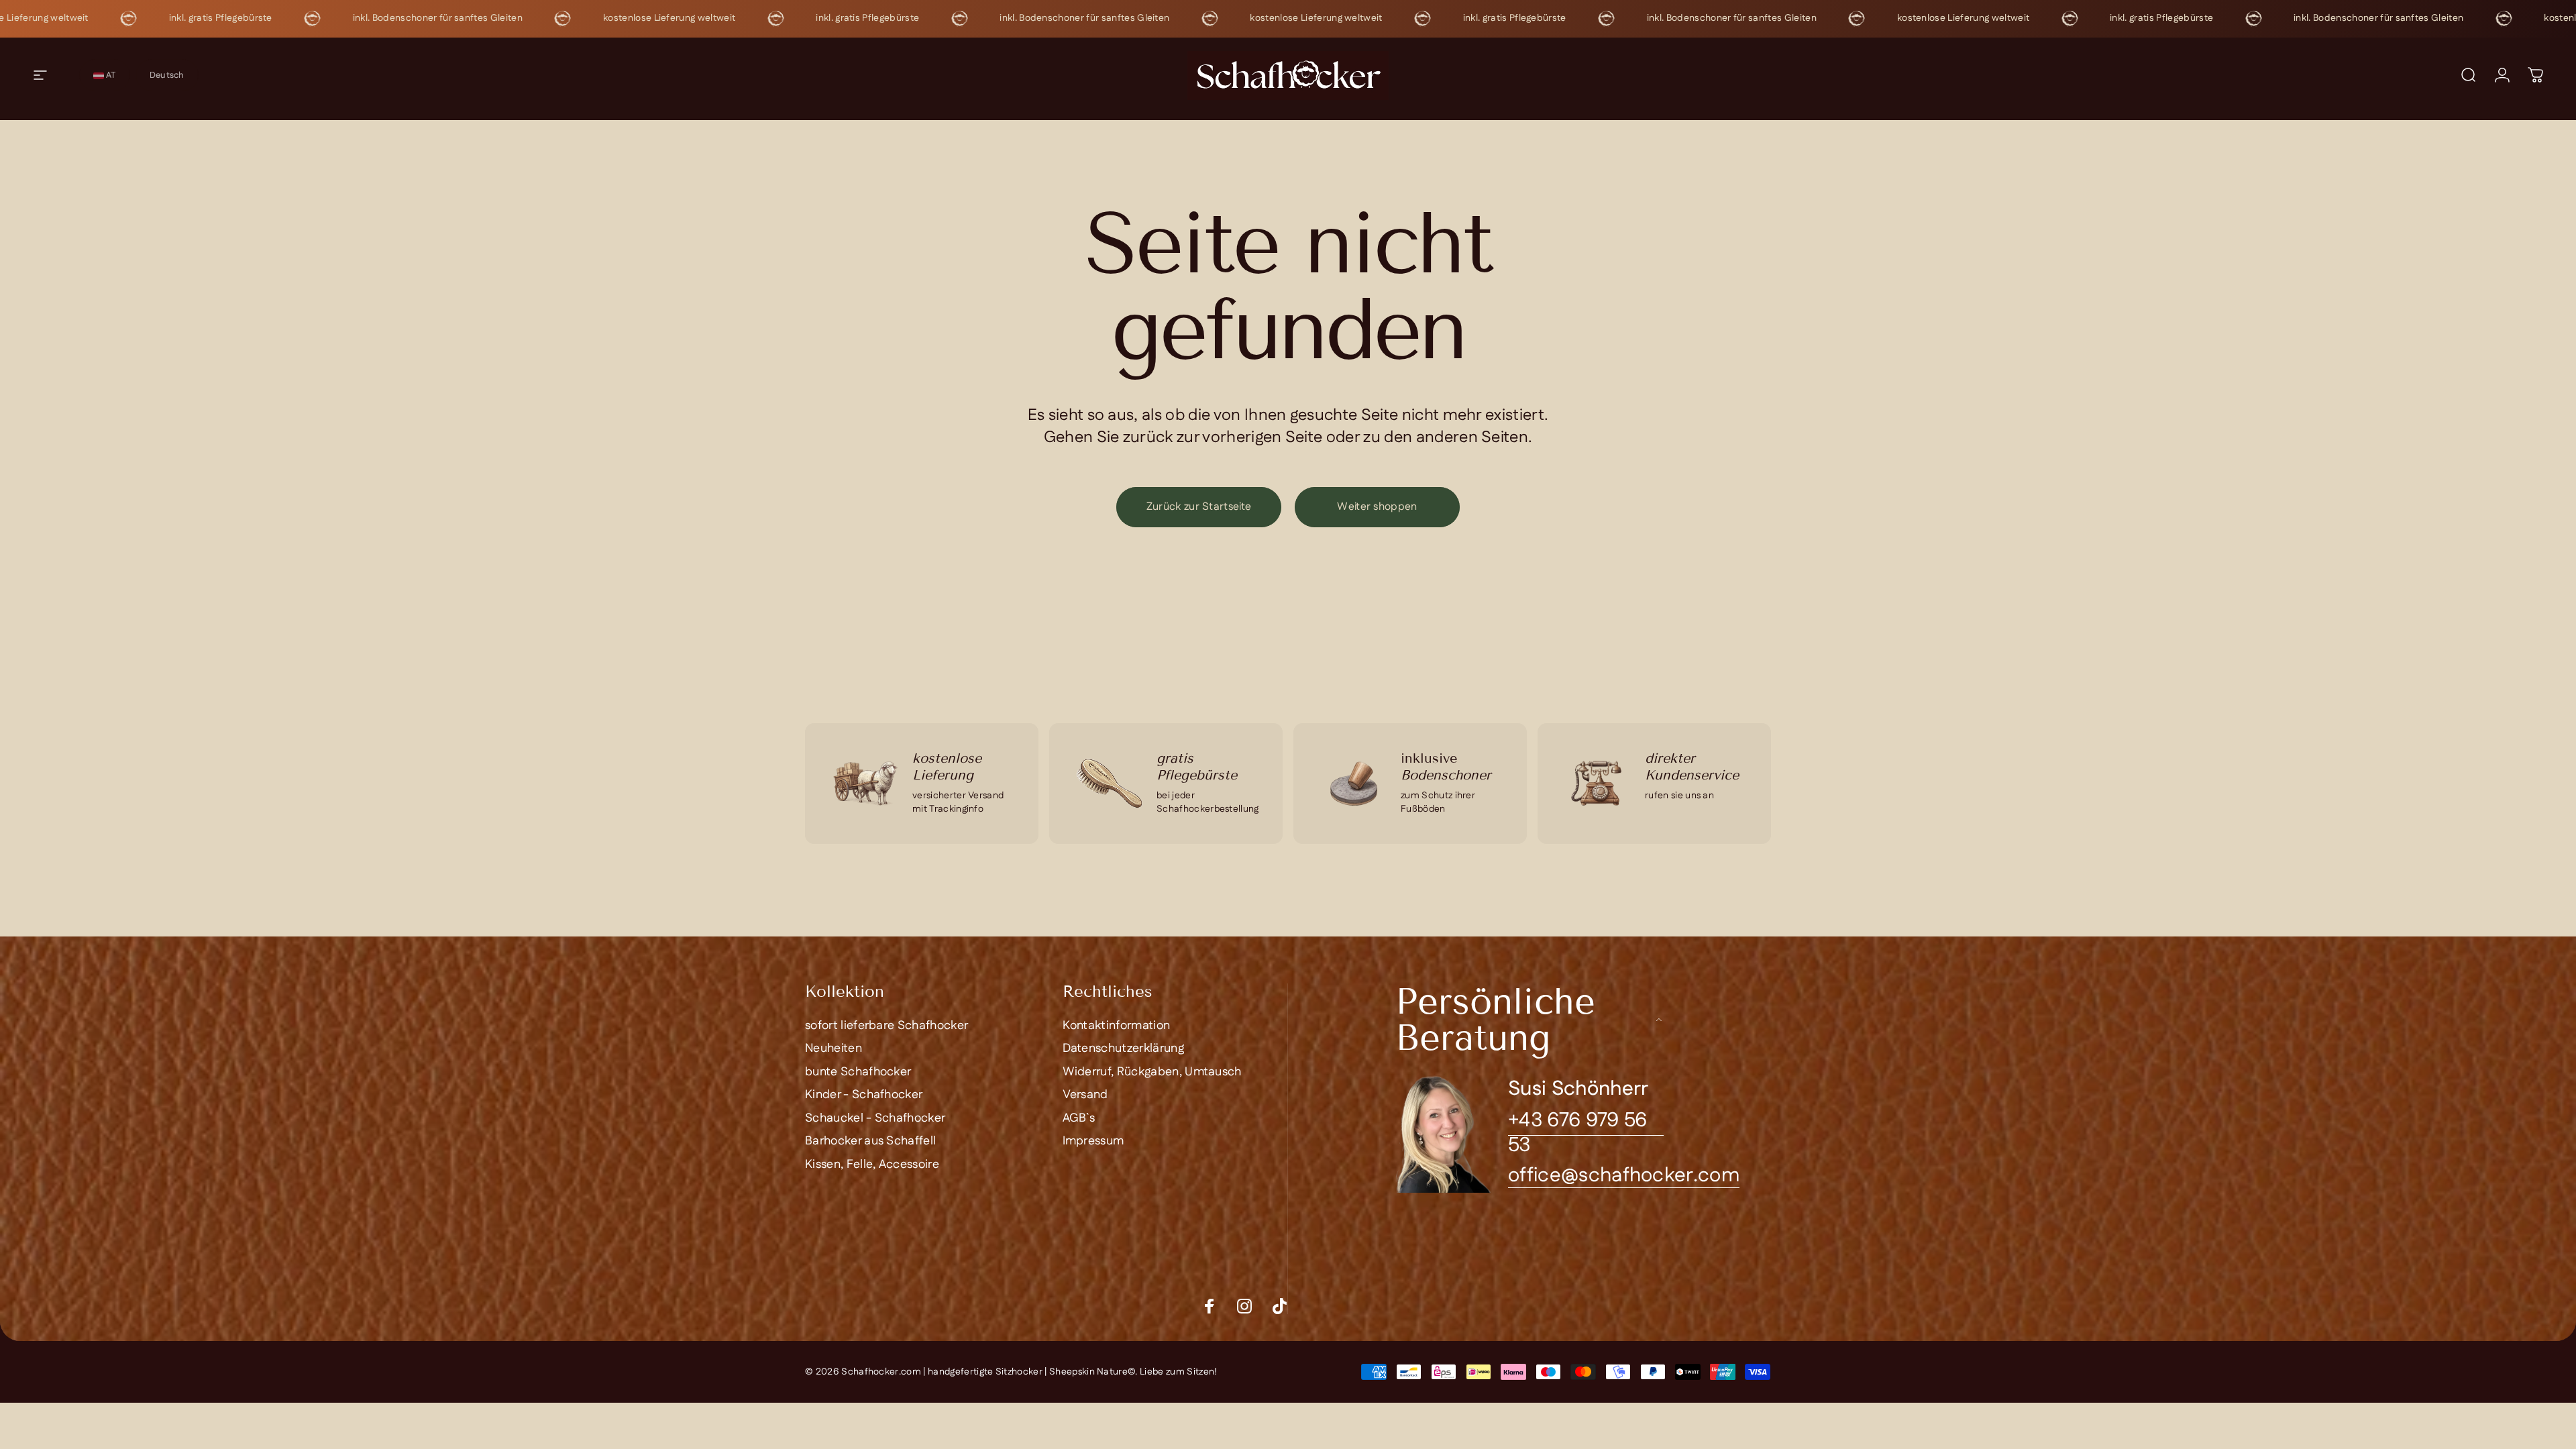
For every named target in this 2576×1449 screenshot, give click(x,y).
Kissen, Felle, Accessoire (872, 1165)
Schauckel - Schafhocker (875, 1119)
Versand (1085, 1095)
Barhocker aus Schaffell (870, 1141)
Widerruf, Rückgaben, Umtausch (1152, 1072)
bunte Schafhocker (858, 1072)
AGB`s (1079, 1119)
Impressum (1093, 1141)
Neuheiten (834, 1049)
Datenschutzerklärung (1123, 1049)
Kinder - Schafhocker (864, 1095)
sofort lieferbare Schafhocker (887, 1026)
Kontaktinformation (1117, 1026)
